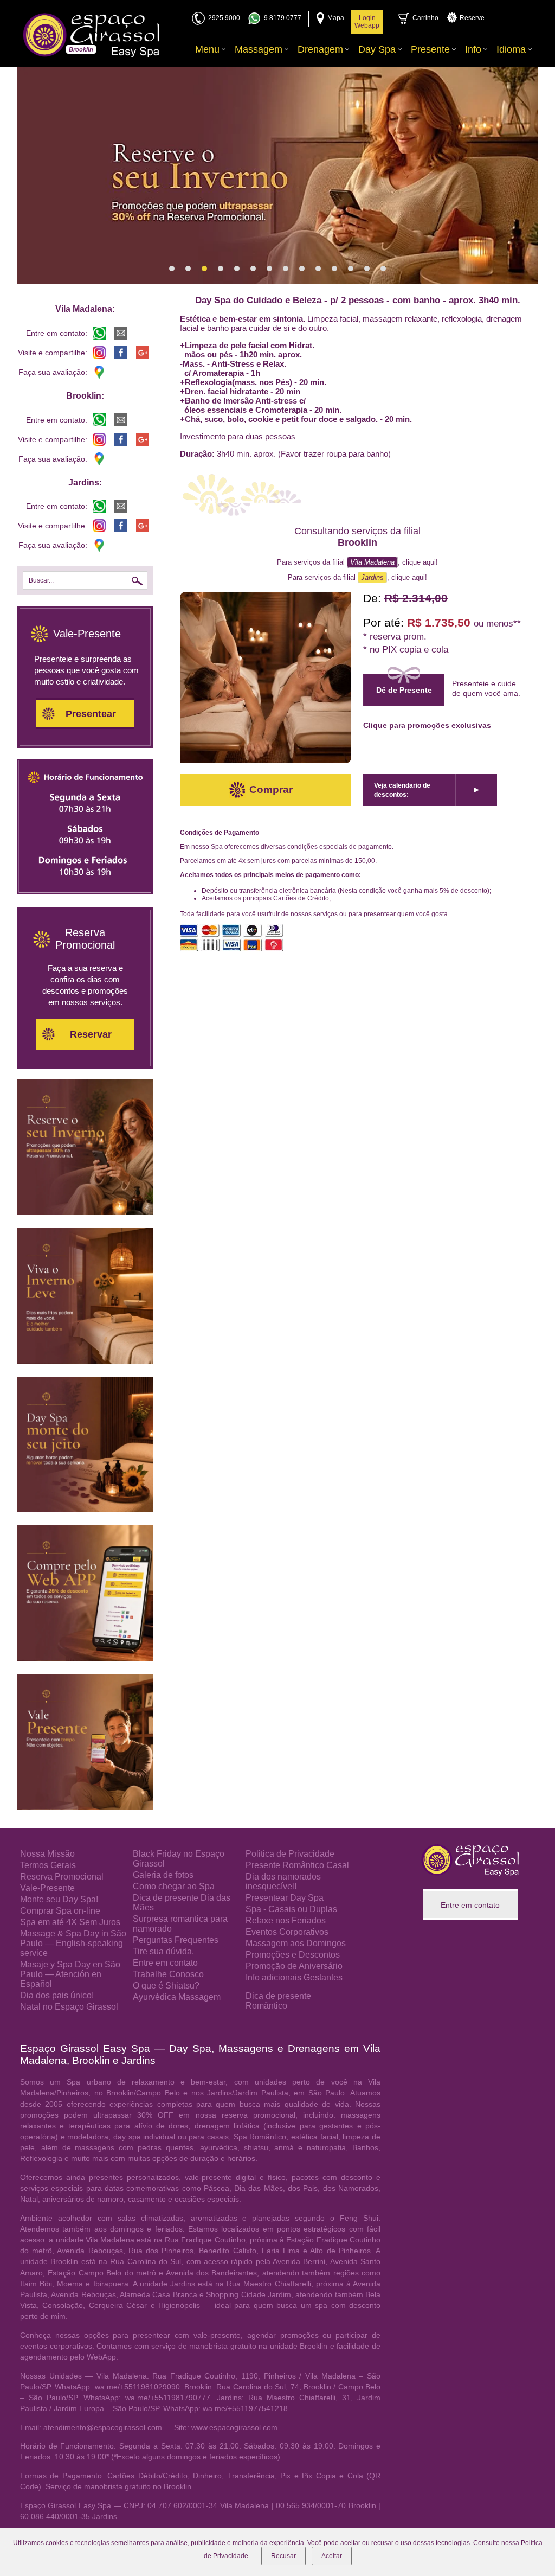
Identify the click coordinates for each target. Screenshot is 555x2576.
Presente (430, 49)
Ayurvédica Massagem (177, 1997)
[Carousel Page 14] (383, 269)
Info (473, 49)
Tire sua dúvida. (163, 1951)
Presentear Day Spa (285, 1898)
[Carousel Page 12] (351, 269)
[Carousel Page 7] (269, 269)
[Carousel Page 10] (318, 269)
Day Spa (377, 49)
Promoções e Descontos (293, 1955)
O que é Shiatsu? (166, 1986)
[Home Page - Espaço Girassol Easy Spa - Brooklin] (91, 35)
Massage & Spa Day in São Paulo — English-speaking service (73, 1943)
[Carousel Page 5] (237, 269)
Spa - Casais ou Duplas (291, 1909)
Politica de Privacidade (290, 1854)
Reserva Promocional (62, 1877)
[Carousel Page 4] (221, 269)
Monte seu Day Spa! (59, 1899)
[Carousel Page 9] (302, 269)
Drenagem (320, 49)
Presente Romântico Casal (297, 1865)
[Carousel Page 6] (253, 269)
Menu (207, 49)
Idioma (511, 49)
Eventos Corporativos (287, 1932)
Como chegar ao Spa (174, 1886)
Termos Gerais (48, 1865)
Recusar (283, 2556)
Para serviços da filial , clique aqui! (357, 562)
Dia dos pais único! (57, 1995)
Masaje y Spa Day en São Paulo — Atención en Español (70, 1974)
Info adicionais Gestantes (294, 1977)
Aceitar (332, 2556)
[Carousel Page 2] (188, 269)
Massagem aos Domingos (296, 1943)
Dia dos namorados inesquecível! (283, 1881)
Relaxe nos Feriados (286, 1920)
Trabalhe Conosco (168, 1974)
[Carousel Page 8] (286, 269)
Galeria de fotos (163, 1875)
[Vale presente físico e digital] (85, 1807)
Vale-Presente (47, 1888)
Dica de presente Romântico (278, 2001)
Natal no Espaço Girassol (69, 2007)
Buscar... (41, 580)
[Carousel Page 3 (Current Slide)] (204, 269)
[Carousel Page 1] (172, 269)
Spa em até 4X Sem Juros (70, 1922)
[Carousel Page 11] (334, 269)
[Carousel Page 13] (367, 269)
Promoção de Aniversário (294, 1966)
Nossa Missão (47, 1854)
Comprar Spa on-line (60, 1911)
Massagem (259, 49)
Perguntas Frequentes (176, 1940)
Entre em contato (165, 1963)
